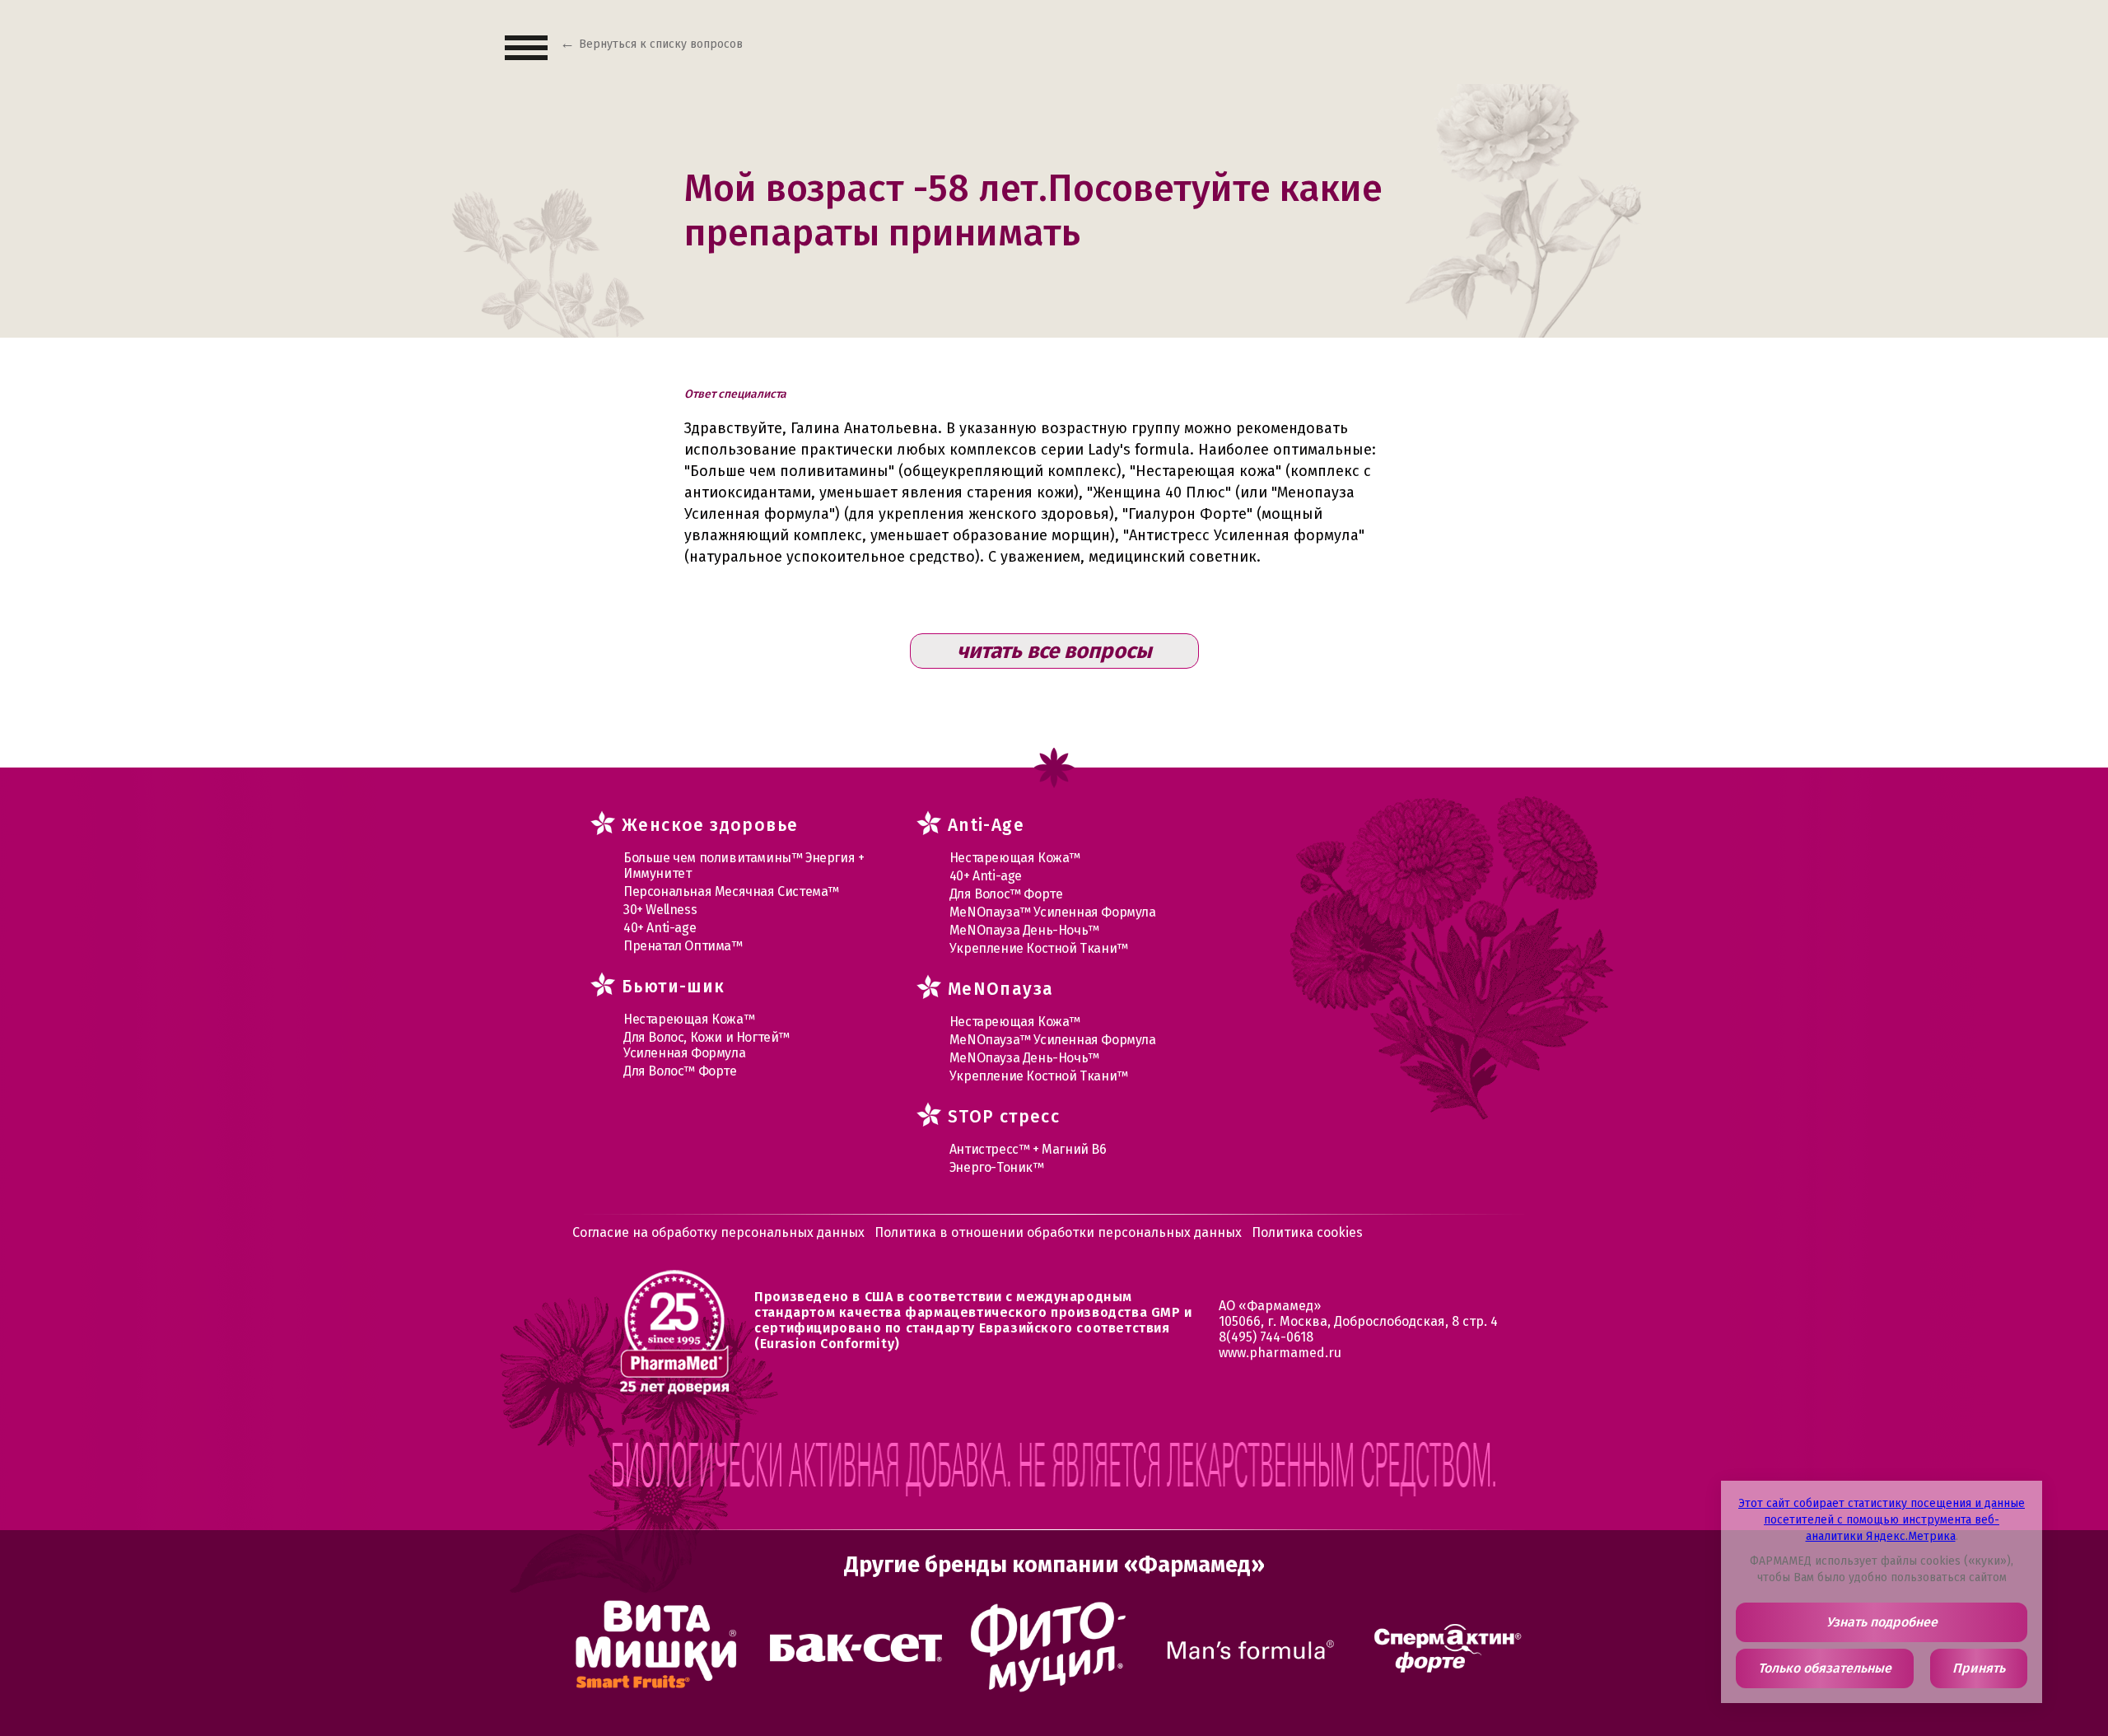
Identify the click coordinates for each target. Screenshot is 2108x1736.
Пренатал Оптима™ (683, 946)
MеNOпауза (1001, 989)
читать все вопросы (1054, 651)
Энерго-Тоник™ (997, 1167)
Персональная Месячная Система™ (731, 891)
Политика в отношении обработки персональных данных (1058, 1232)
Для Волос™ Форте (680, 1071)
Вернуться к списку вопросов (661, 44)
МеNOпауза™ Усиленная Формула (1053, 912)
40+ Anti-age (660, 928)
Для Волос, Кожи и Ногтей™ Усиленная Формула (707, 1045)
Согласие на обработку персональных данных (718, 1232)
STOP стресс (1004, 1117)
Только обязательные (1825, 1668)
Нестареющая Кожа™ (689, 1019)
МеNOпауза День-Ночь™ (1024, 930)
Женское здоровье (710, 825)
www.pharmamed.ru (1280, 1353)
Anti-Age (986, 825)
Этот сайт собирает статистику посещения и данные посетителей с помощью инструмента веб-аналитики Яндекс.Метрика (1882, 1520)
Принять (1979, 1668)
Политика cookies (1307, 1232)
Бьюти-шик (674, 987)
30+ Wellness (660, 910)
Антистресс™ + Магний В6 (1028, 1149)
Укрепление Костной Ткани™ (1039, 948)
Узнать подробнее (1882, 1622)
